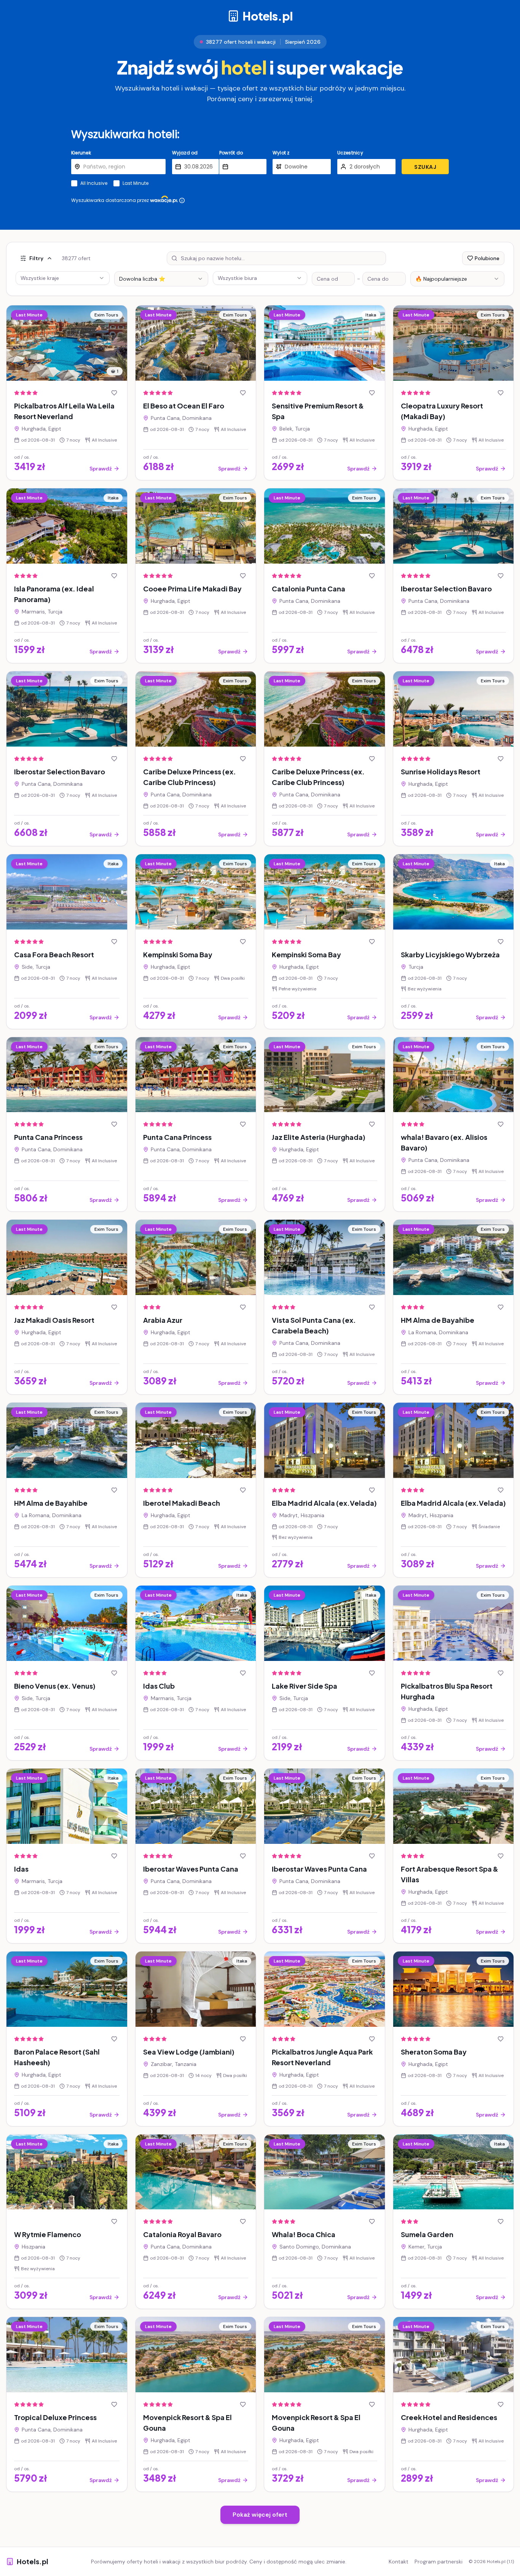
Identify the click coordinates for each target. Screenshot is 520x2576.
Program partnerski (439, 2562)
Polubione (487, 258)
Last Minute (136, 183)
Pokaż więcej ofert (260, 2515)
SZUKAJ (425, 167)
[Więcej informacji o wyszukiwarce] (182, 200)
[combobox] (161, 279)
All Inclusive (94, 183)
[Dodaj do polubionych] (114, 393)
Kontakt (399, 2562)
